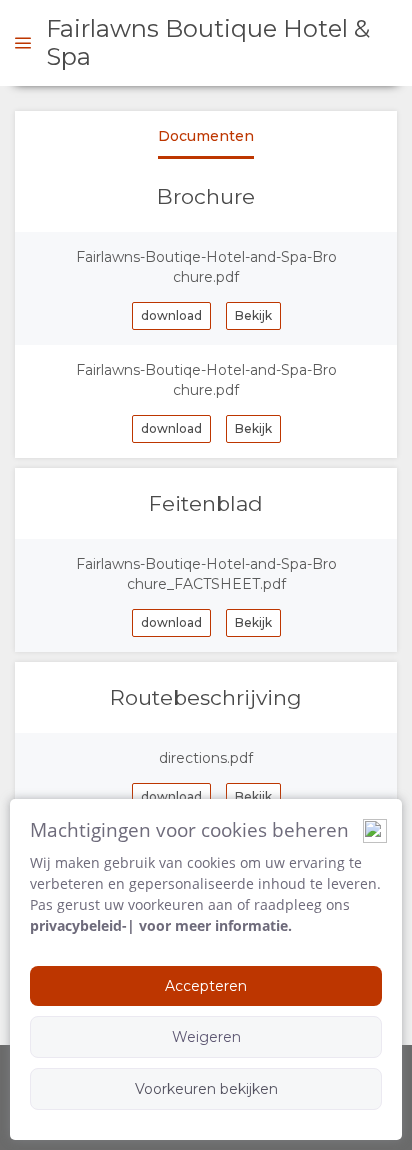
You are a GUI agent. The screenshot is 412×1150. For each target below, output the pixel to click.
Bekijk (253, 315)
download (171, 315)
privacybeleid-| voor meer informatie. (161, 925)
